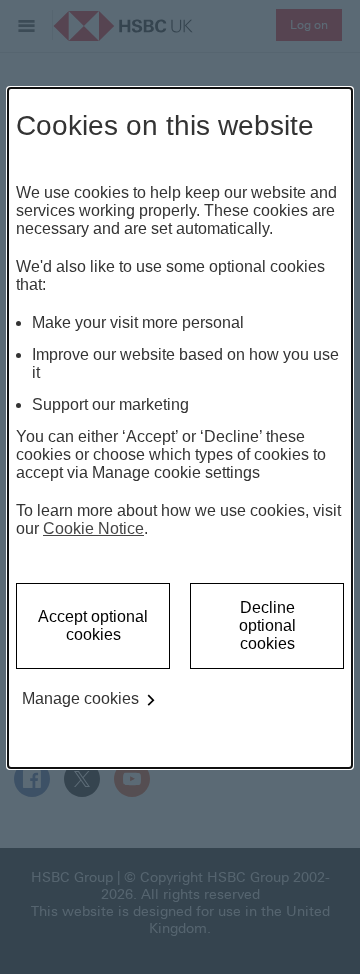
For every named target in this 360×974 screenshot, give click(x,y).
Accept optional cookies (93, 625)
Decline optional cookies (267, 625)
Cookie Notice (93, 528)
